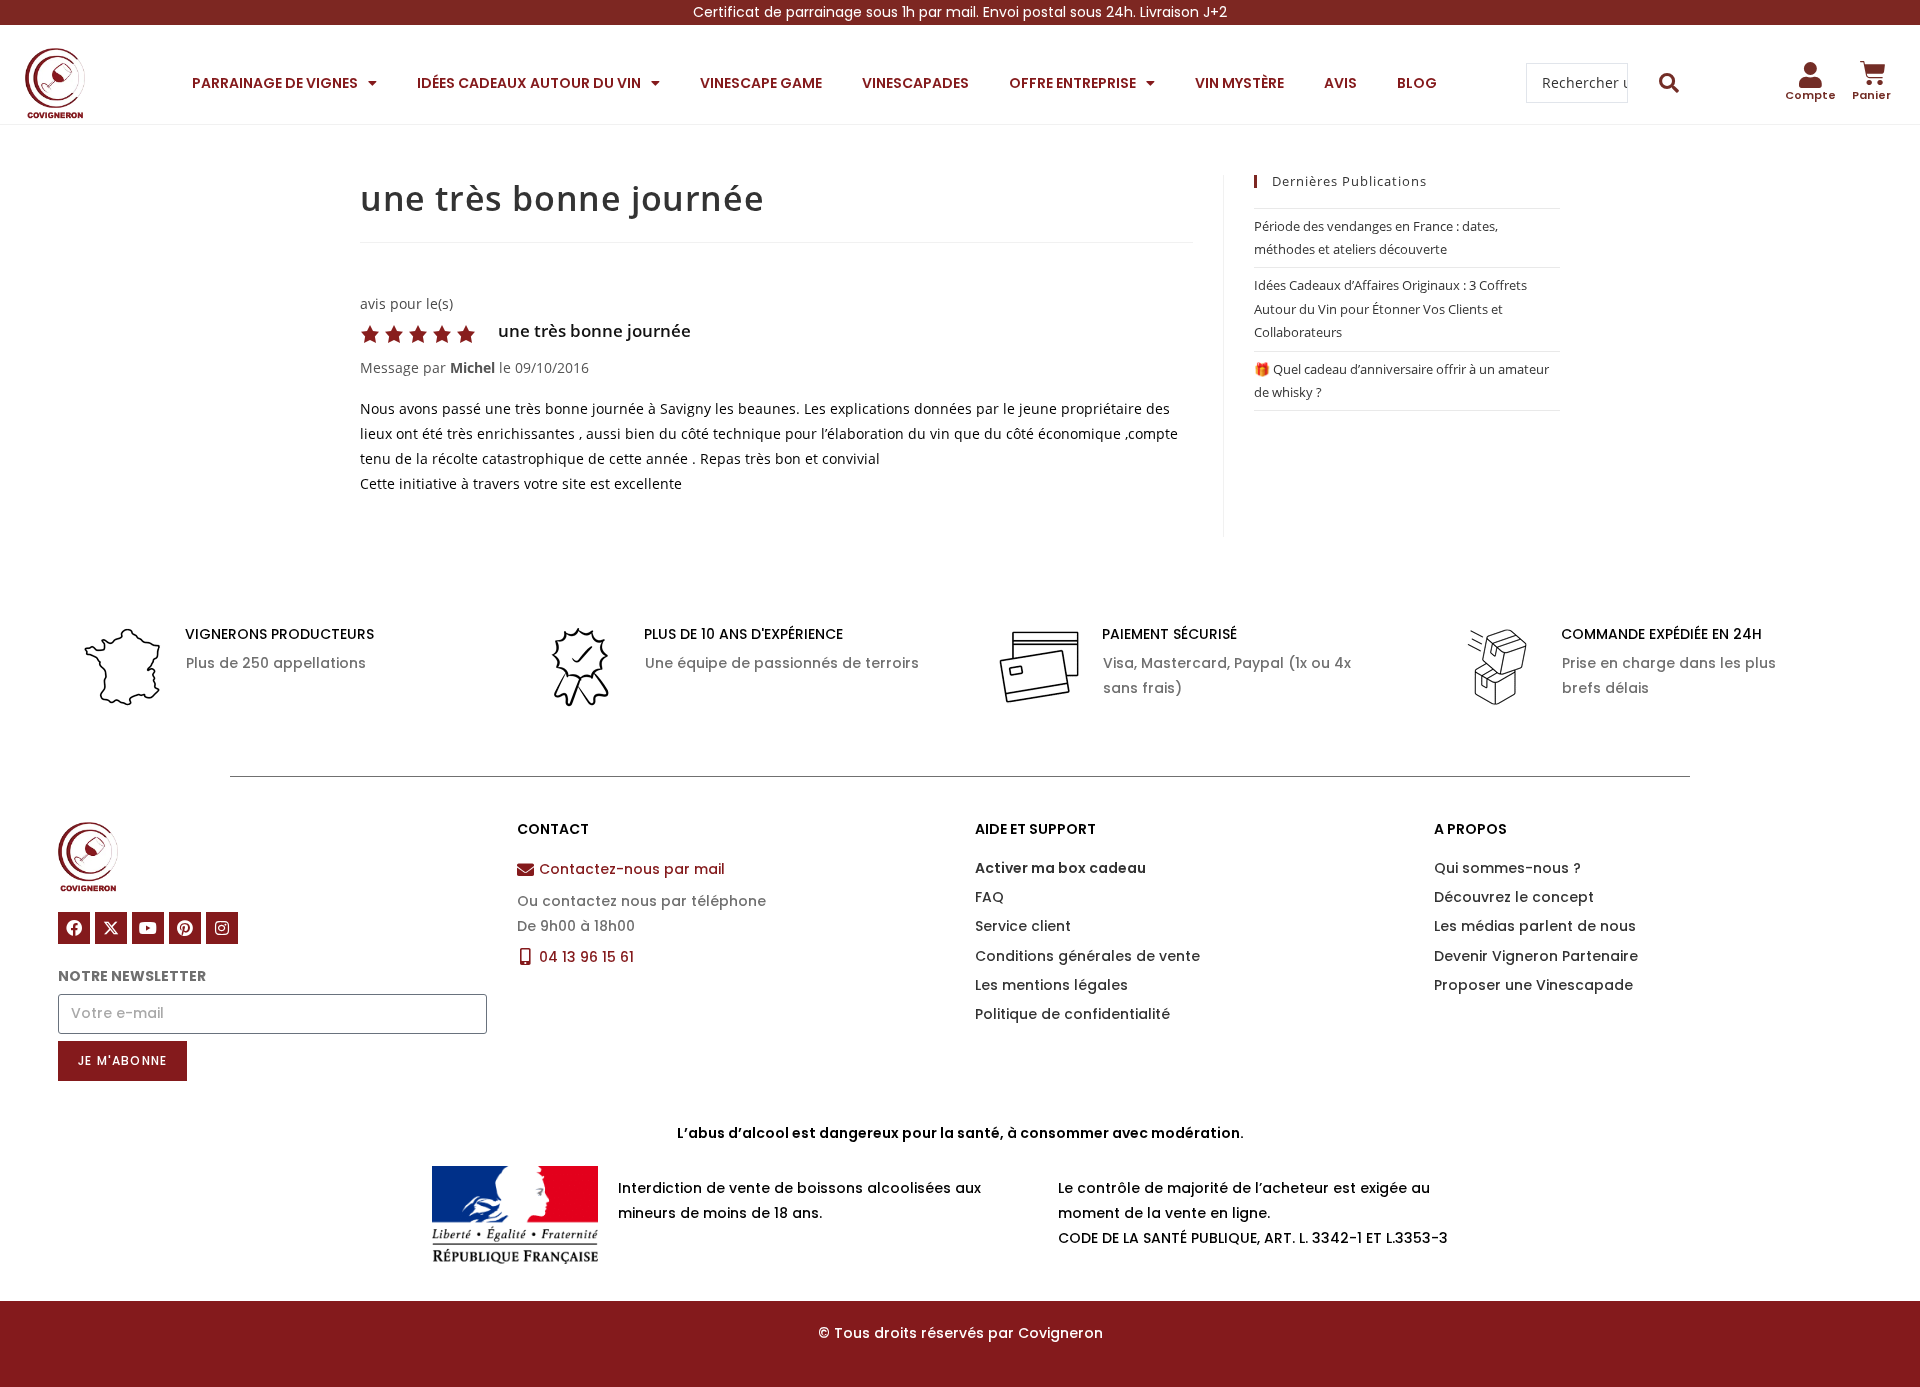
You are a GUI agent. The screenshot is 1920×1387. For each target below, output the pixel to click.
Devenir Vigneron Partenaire (1536, 956)
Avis (1340, 83)
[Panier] (1873, 73)
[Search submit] (1669, 83)
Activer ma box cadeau (1060, 868)
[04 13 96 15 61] (525, 956)
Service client (1023, 926)
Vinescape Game (761, 83)
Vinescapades (915, 83)
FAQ (989, 897)
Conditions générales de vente (1087, 956)
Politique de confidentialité (1072, 1014)
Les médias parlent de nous (1535, 926)
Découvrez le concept (1514, 897)
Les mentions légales (1051, 985)
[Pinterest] (185, 928)
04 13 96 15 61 (586, 957)
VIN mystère (1239, 83)
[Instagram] (222, 928)
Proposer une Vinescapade (1533, 985)
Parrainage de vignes (275, 83)
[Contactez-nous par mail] (525, 869)
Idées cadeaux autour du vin (529, 83)
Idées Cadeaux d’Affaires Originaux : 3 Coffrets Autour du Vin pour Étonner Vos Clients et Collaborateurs (1390, 308)
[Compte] (1811, 75)
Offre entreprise (1072, 83)
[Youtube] (148, 928)
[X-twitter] (111, 928)
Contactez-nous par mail (632, 869)
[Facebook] (74, 928)
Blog (1417, 83)
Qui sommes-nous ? (1507, 868)
